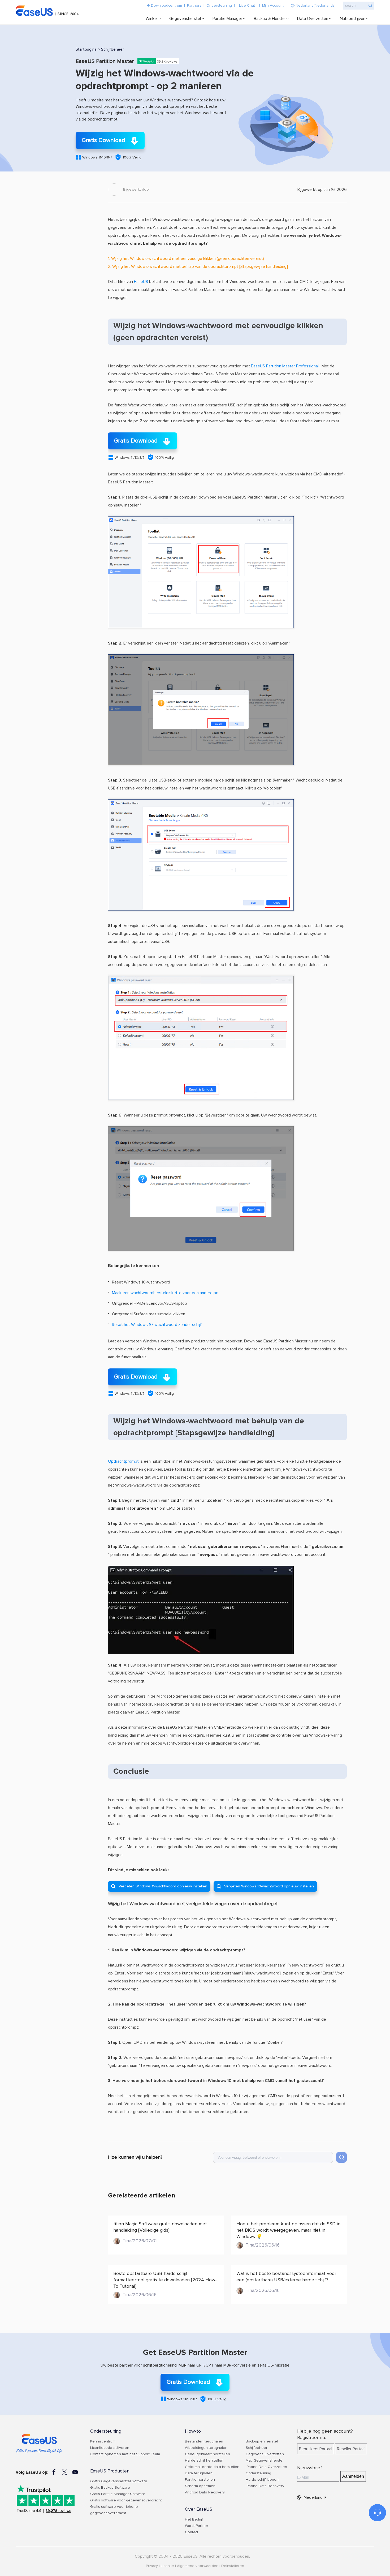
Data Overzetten (313, 19)
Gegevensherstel (185, 19)
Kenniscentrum (103, 2441)
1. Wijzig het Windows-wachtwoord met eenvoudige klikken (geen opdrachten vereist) (186, 259)
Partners (194, 6)
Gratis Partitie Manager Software (118, 2494)
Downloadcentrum (166, 6)
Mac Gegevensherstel (265, 2461)
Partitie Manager (227, 19)
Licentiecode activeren (110, 2448)
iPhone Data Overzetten (266, 2467)
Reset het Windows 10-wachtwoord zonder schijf (157, 1325)
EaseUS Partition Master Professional (285, 366)
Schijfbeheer (112, 49)
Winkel (152, 19)
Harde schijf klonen (262, 2480)
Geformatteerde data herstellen (212, 2467)
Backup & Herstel (270, 19)
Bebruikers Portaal (316, 2449)
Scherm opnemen (200, 2486)
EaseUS (49, 11)
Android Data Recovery (205, 2492)
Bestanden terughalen (204, 2441)
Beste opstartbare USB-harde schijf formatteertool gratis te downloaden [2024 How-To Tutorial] (165, 2280)
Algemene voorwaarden (198, 2566)
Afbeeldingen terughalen (206, 2448)
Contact (192, 2532)
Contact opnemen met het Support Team (125, 2454)
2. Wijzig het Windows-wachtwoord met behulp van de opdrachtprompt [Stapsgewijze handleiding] (198, 267)
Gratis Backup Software (110, 2488)
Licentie (167, 2566)
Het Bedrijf (194, 2519)
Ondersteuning (219, 6)
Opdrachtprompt (123, 1461)
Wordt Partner (197, 2526)
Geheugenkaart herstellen (207, 2454)
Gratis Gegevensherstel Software (119, 2481)
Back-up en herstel (262, 2441)
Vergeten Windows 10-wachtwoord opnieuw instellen (265, 1886)
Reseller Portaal (351, 2449)
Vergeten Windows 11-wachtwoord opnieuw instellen (159, 1886)
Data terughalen (199, 2473)
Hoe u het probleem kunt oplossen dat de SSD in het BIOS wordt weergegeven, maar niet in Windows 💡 (288, 2230)
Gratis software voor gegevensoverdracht (126, 2500)
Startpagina (86, 49)
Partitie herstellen (200, 2480)
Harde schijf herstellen (204, 2461)
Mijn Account (273, 6)
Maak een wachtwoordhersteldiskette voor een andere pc (165, 1293)
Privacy (152, 2566)
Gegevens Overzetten (265, 2454)
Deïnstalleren (233, 2566)
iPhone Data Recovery (265, 2486)
